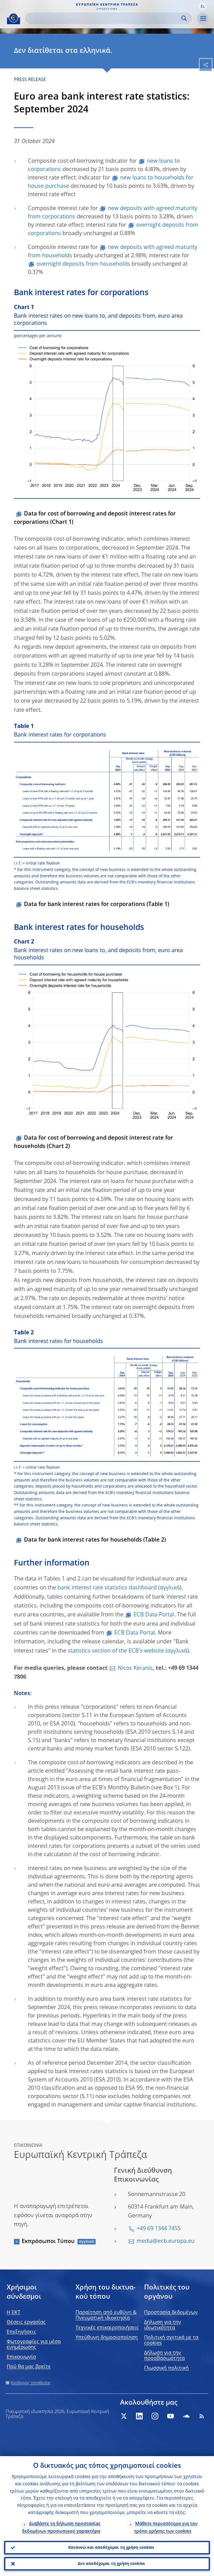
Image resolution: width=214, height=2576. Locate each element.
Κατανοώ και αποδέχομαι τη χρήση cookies (111, 2548)
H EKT (14, 2313)
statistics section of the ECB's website (116, 1651)
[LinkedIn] (139, 2416)
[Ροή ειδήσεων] (202, 2416)
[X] (124, 2416)
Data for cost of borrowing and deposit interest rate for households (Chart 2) (93, 1142)
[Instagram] (155, 2416)
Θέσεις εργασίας (26, 2322)
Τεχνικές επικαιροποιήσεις (107, 2328)
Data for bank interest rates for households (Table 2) (95, 1540)
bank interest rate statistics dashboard (107, 1588)
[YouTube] (171, 2416)
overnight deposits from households (83, 264)
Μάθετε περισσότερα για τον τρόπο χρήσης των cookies (166, 2528)
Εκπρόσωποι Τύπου (48, 2242)
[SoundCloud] (186, 2416)
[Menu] (203, 19)
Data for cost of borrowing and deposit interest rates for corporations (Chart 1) (95, 518)
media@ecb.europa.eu (166, 2241)
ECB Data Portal (154, 1615)
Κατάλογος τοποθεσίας (31, 2383)
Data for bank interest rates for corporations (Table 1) (97, 905)
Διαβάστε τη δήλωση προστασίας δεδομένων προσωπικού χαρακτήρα (61, 2528)
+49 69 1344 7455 (159, 2229)
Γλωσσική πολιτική (166, 2368)
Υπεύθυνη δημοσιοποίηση (107, 2338)
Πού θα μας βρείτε (29, 2367)
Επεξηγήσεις (21, 2332)
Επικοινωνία (21, 2357)
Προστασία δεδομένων (171, 2313)
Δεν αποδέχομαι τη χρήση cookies (111, 2564)
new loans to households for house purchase (111, 182)
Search (184, 18)
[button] (203, 6)
